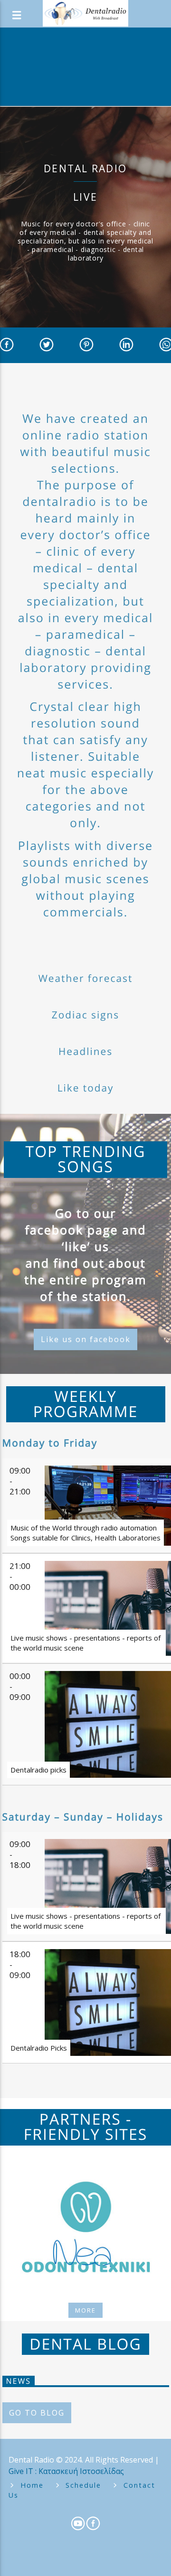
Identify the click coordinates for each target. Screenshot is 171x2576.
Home (32, 2485)
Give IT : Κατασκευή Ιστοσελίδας (66, 2471)
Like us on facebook (86, 1339)
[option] (86, 2227)
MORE (85, 2310)
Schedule (83, 2485)
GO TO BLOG (37, 2413)
